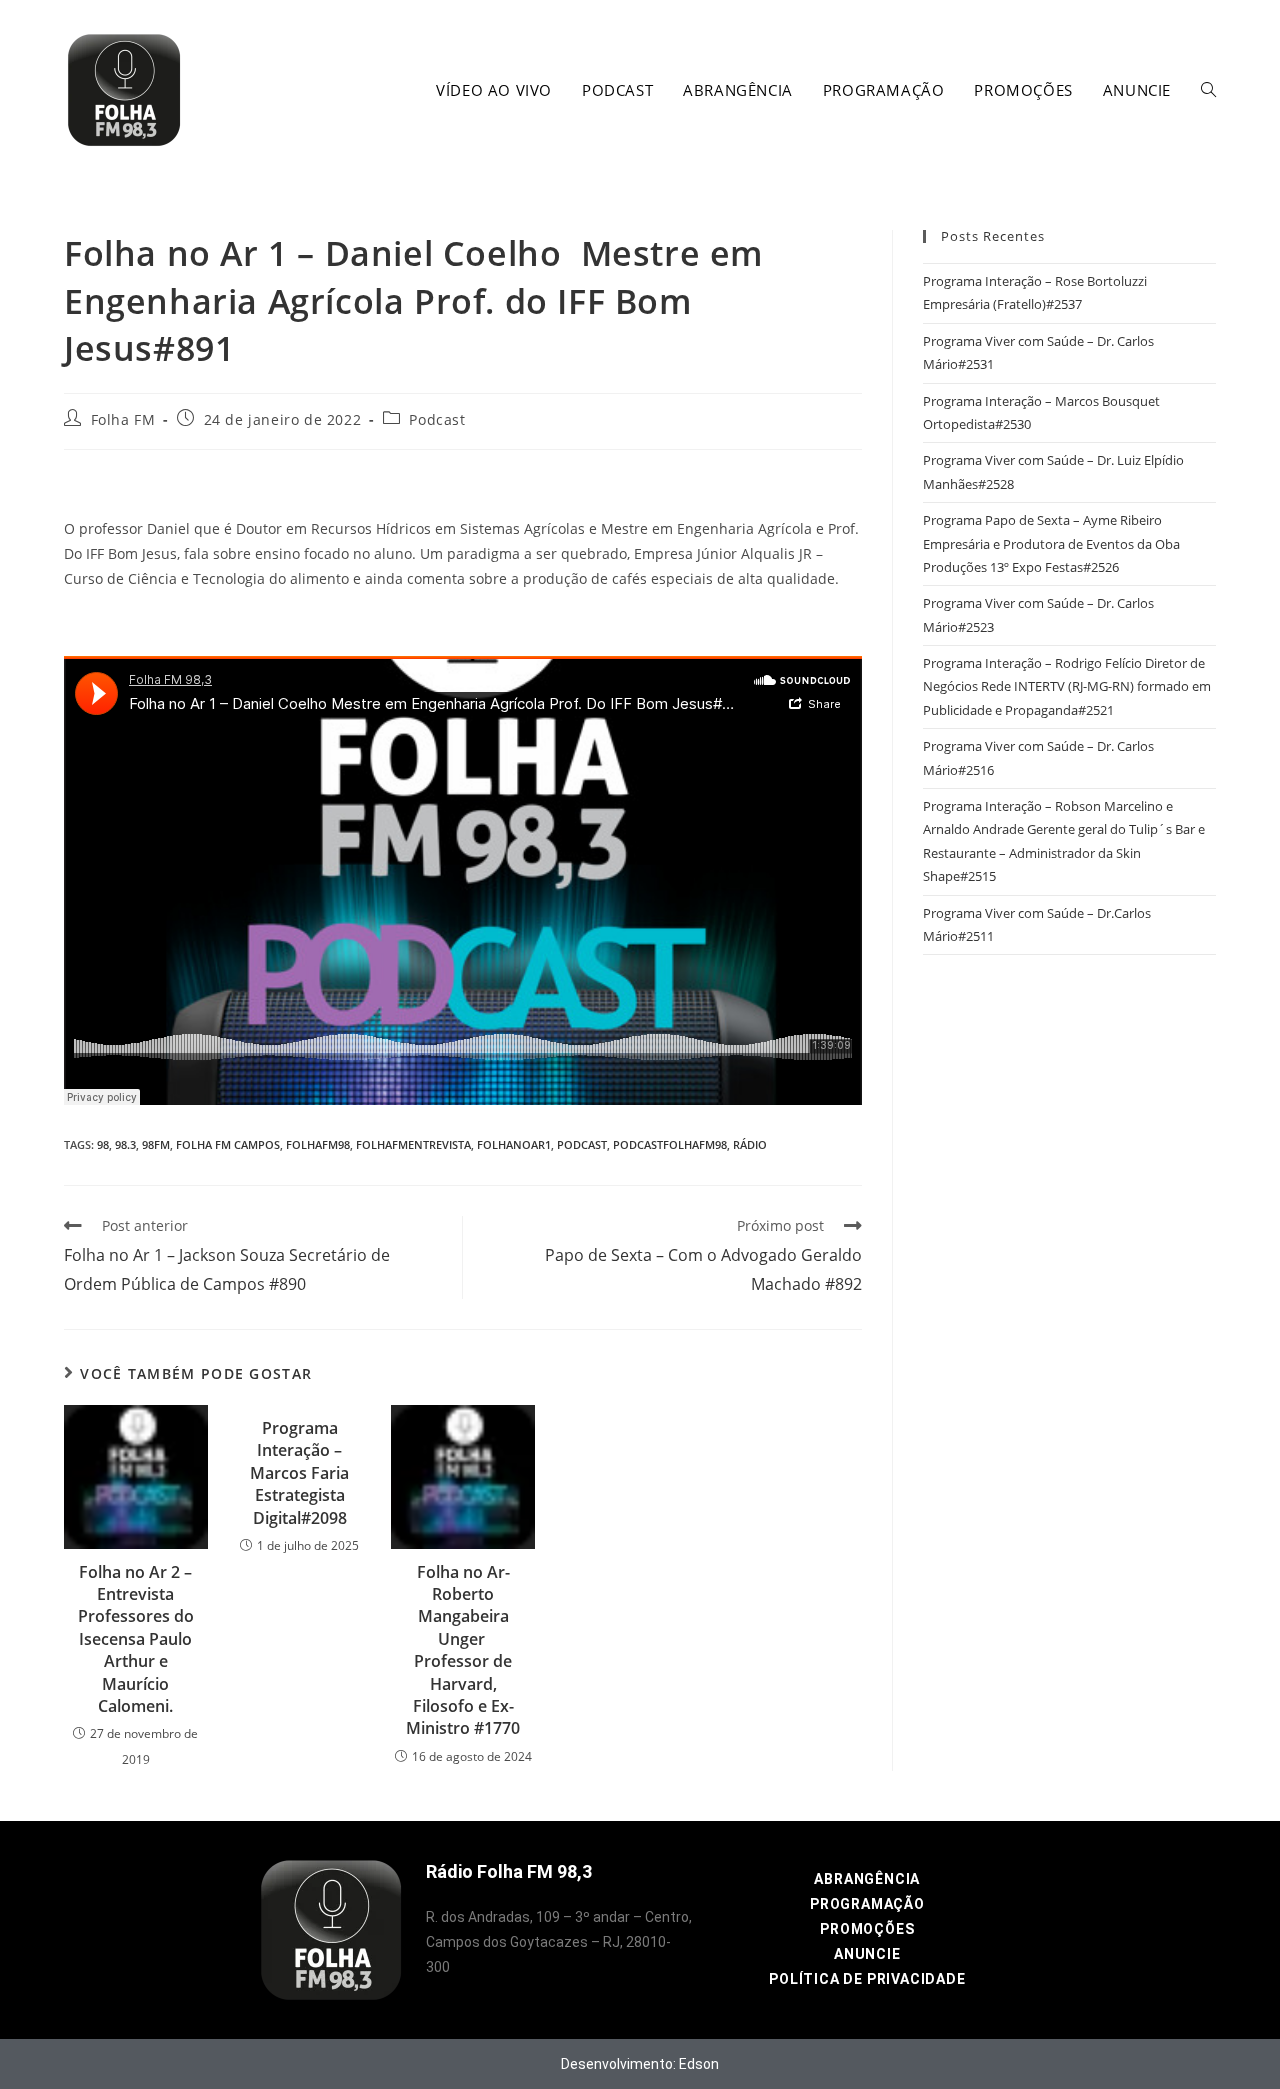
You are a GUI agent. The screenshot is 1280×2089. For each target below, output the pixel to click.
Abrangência (867, 1879)
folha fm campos (228, 1144)
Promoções (867, 1929)
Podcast (437, 419)
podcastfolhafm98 (670, 1144)
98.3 (125, 1144)
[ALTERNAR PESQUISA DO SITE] (1208, 90)
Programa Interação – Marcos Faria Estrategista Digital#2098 (299, 1473)
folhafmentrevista (413, 1144)
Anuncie (867, 1954)
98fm (156, 1144)
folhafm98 (318, 1144)
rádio (750, 1144)
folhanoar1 (514, 1144)
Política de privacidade (867, 1979)
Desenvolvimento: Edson (640, 2064)
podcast (582, 1144)
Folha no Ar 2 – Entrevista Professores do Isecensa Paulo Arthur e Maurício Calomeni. (136, 1639)
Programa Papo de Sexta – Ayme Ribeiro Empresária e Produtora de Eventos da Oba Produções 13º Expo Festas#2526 (1051, 543)
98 (103, 1144)
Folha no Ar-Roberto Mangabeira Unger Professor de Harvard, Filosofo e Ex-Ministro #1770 (463, 1650)
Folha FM (123, 419)
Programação (867, 1904)
